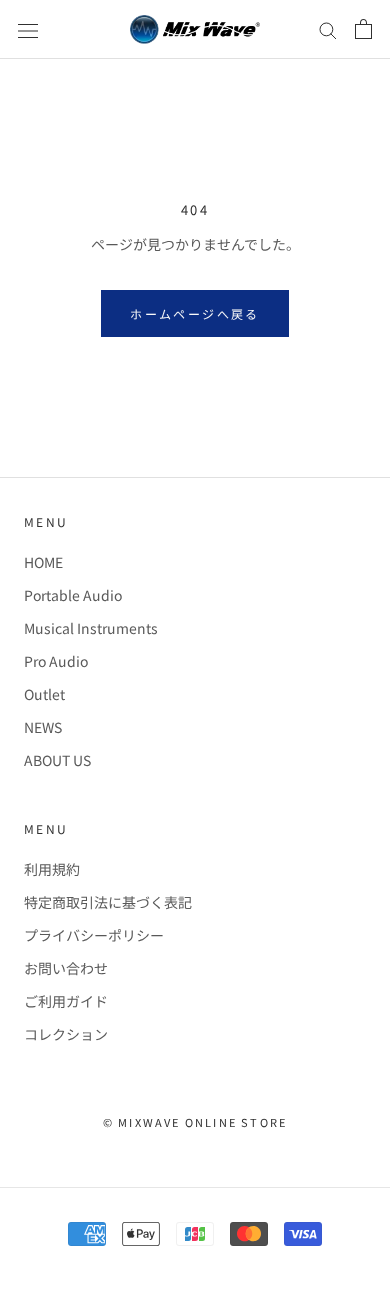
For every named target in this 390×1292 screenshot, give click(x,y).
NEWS (43, 727)
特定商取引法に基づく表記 (108, 902)
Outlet (44, 694)
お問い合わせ (66, 968)
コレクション (66, 1034)
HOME (43, 562)
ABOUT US (57, 760)
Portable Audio (73, 595)
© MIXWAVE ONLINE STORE (195, 1122)
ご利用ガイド (66, 1001)
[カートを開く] (363, 29)
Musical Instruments (91, 628)
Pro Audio (56, 661)
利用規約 (52, 869)
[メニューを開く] (28, 29)
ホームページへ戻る (195, 313)
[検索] (328, 30)
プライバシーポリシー (94, 935)
